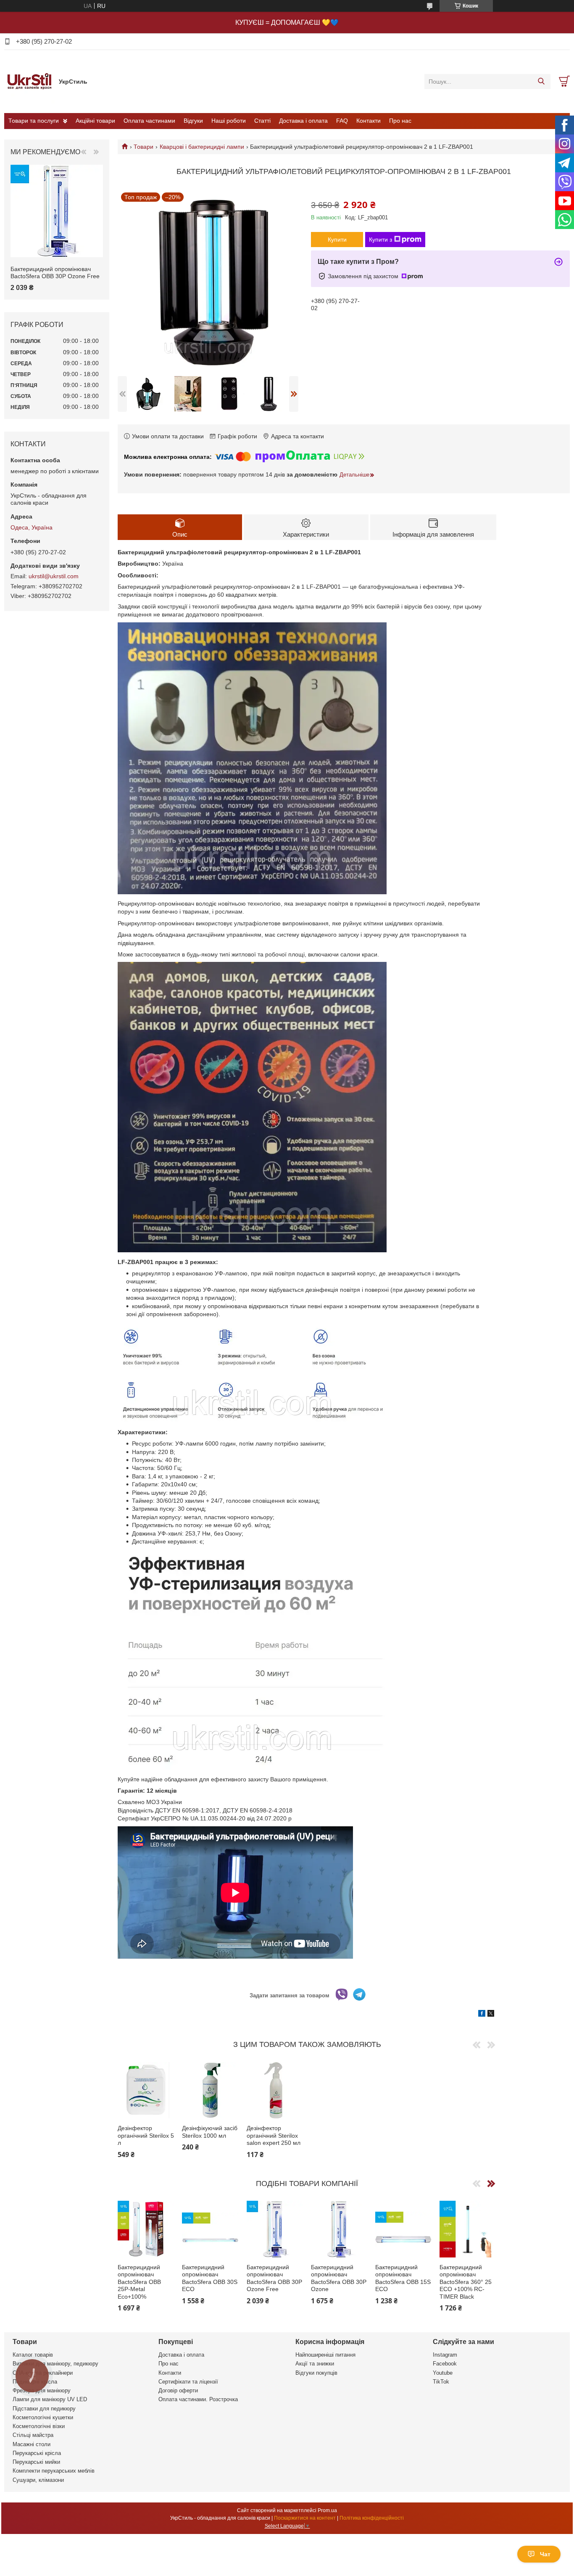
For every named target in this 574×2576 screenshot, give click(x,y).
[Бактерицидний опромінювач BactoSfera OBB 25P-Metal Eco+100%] (146, 2229)
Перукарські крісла (37, 2453)
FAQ (342, 121)
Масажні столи (32, 2444)
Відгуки (193, 121)
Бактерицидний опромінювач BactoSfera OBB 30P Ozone (339, 2278)
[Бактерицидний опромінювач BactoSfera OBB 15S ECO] (403, 2229)
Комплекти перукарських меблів (54, 2471)
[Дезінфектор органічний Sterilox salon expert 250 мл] (275, 2090)
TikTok (441, 2382)
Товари (143, 147)
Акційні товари (95, 121)
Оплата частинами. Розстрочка (198, 2399)
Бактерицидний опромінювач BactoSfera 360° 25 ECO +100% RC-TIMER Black (466, 2282)
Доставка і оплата (303, 121)
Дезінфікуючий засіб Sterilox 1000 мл (210, 2132)
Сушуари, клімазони (38, 2480)
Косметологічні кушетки (43, 2417)
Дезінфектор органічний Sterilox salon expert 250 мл (274, 2135)
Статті (262, 121)
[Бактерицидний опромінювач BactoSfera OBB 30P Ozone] (339, 2229)
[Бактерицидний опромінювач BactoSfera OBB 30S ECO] (210, 2229)
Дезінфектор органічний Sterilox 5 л (146, 2135)
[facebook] (482, 2015)
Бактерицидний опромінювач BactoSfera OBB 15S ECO (403, 2278)
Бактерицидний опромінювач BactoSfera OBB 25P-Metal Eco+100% (139, 2282)
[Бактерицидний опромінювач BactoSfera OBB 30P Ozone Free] (275, 2229)
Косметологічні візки (39, 2426)
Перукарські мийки (36, 2462)
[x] (491, 2015)
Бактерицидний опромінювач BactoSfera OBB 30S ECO (210, 2278)
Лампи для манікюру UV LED (50, 2399)
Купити (337, 240)
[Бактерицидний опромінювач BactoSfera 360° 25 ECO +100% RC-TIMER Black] (468, 2229)
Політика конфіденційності (372, 2518)
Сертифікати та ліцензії (188, 2382)
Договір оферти (178, 2390)
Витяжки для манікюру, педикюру (55, 2364)
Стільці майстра (33, 2435)
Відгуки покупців (316, 2373)
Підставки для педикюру (44, 2409)
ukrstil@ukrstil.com (54, 576)
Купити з (380, 240)
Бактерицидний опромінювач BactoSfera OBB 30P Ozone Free (274, 2278)
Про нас (400, 121)
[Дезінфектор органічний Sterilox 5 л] (146, 2090)
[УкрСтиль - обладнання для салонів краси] (29, 81)
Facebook (445, 2364)
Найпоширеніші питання (325, 2355)
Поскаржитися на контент (305, 2518)
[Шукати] (541, 82)
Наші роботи (229, 121)
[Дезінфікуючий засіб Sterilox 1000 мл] (210, 2090)
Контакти (369, 121)
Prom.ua (327, 2510)
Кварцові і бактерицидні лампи (202, 147)
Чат (545, 2554)
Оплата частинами (149, 121)
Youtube (443, 2373)
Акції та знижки (315, 2364)
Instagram (445, 2355)
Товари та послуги (34, 121)
